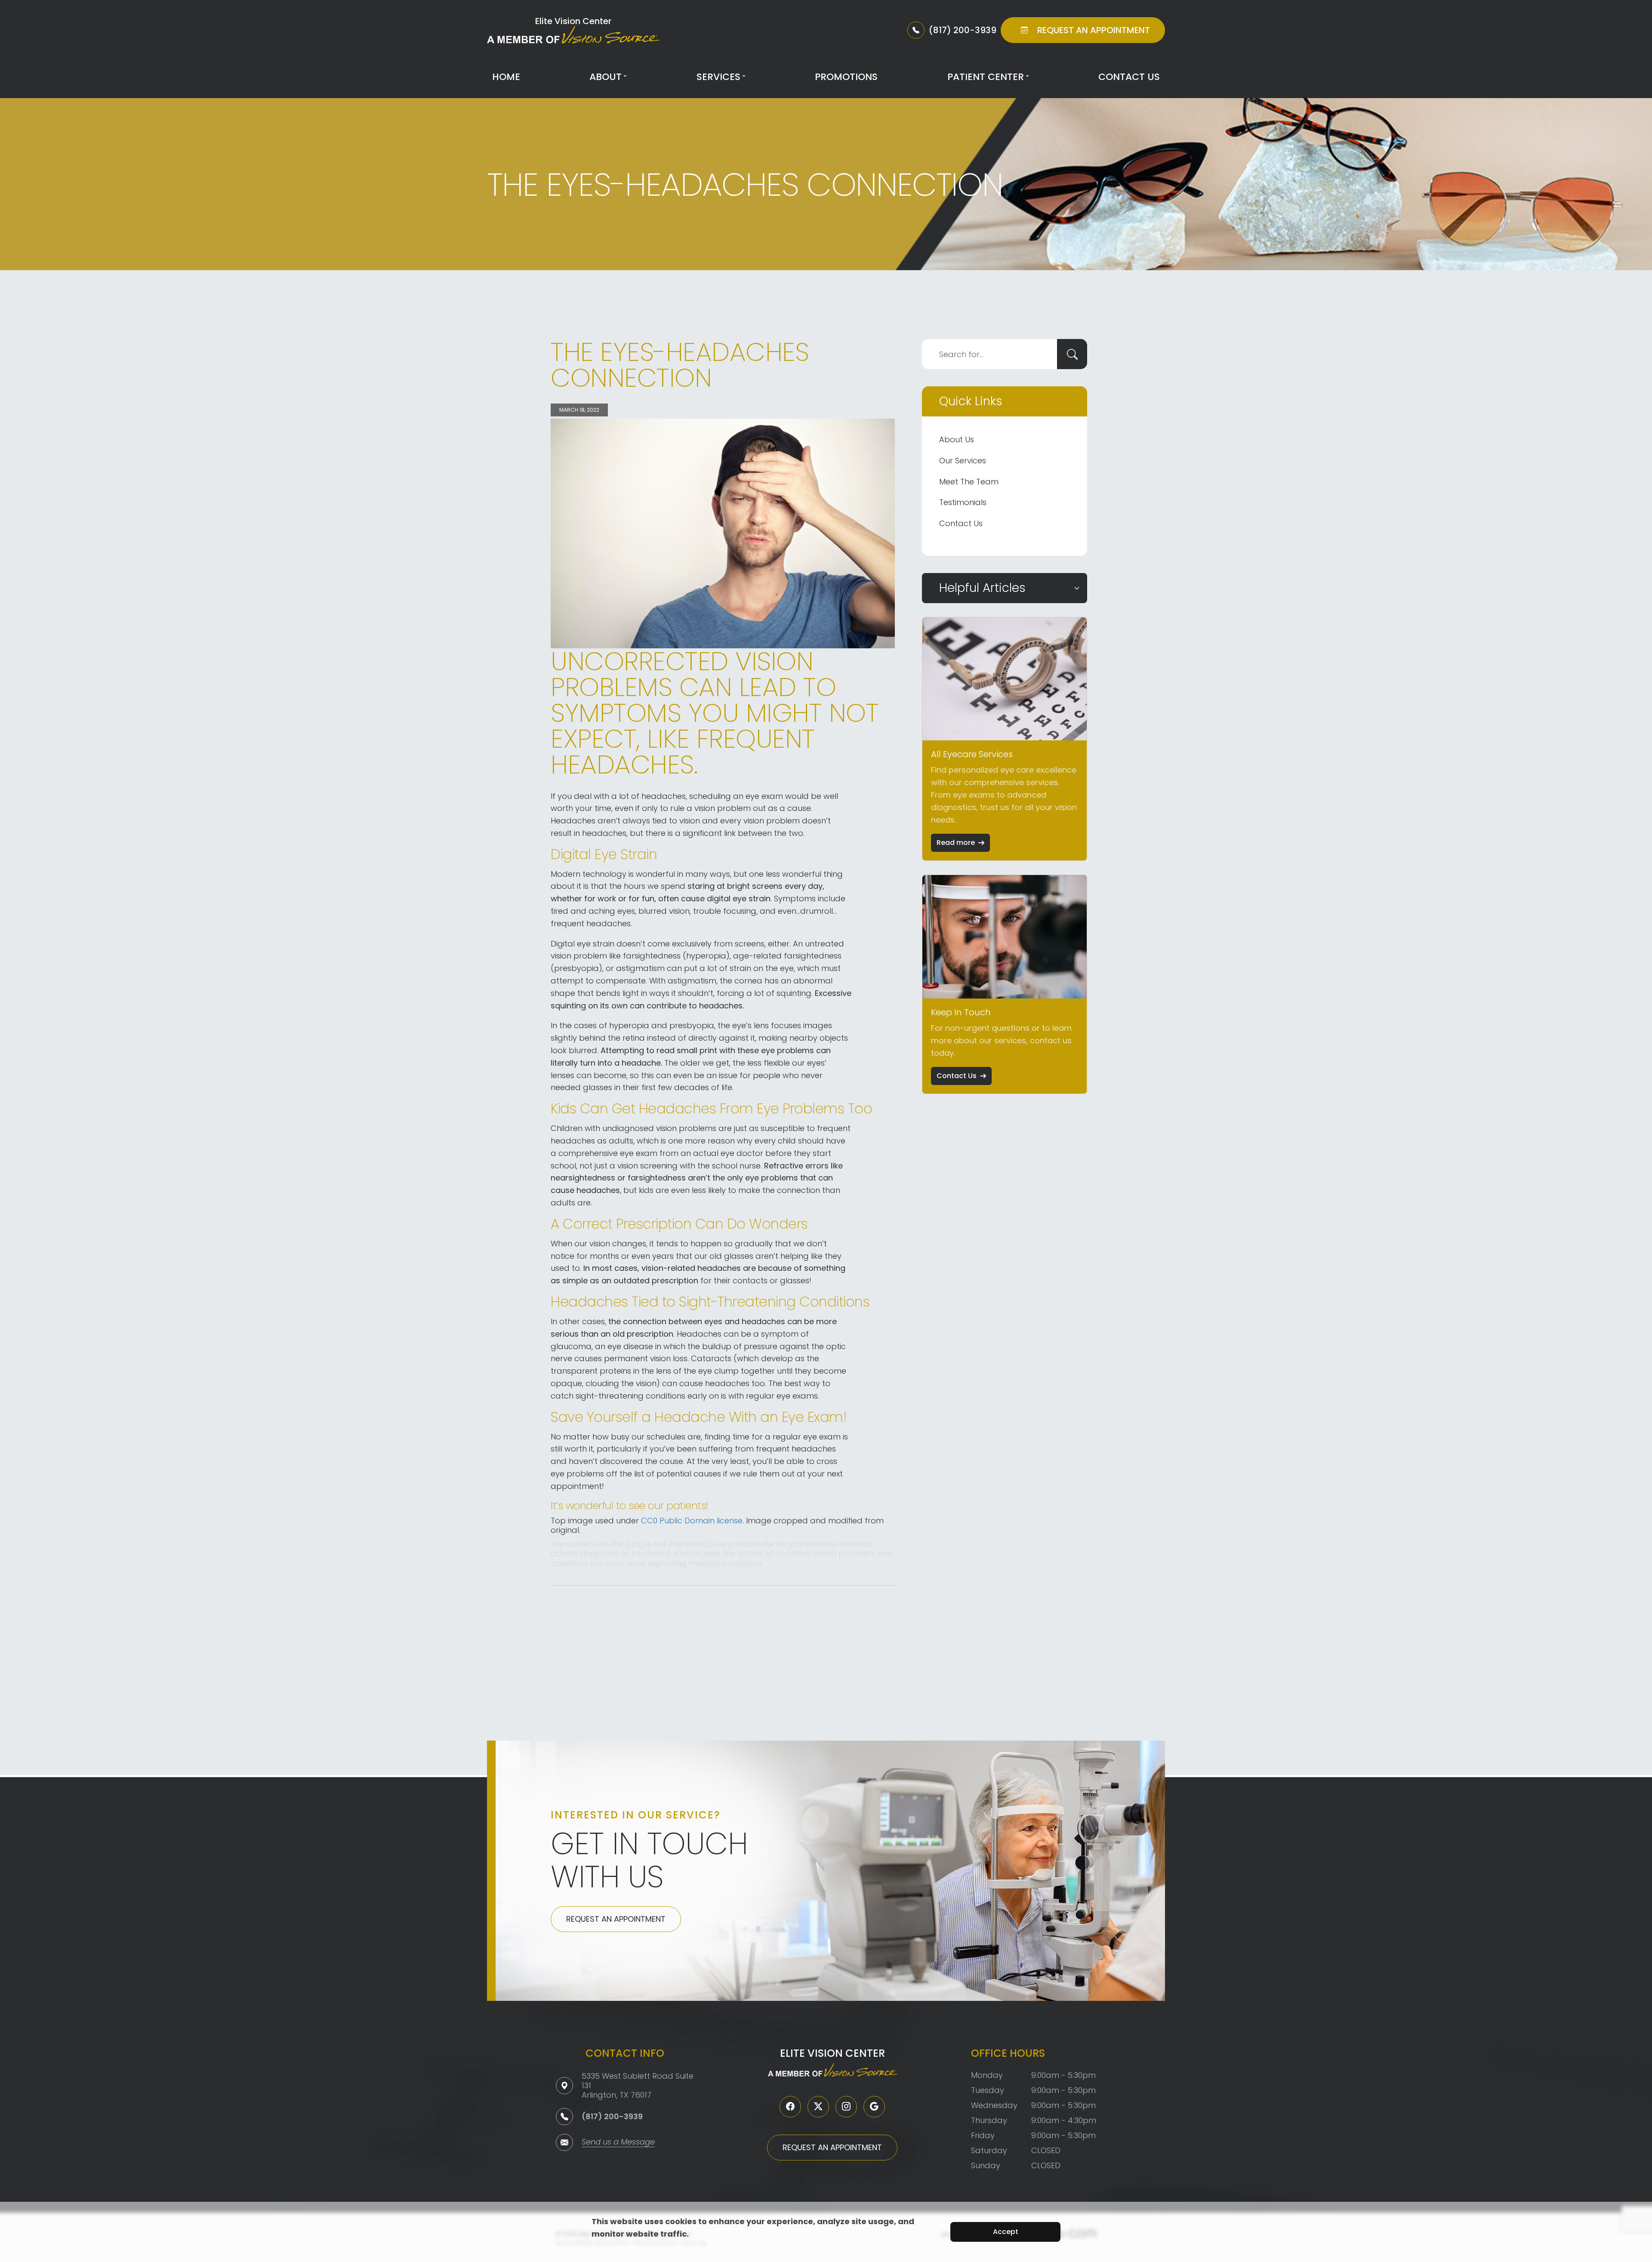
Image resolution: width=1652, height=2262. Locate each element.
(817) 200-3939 (612, 2116)
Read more (956, 843)
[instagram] (846, 2107)
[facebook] (790, 2107)
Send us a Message (618, 2143)
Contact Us (1129, 77)
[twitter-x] (818, 2107)
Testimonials (963, 502)
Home (506, 77)
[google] (874, 2107)
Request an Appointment (616, 1919)
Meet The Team (969, 482)
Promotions (846, 77)
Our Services (963, 461)
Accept (1006, 2232)
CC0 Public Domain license (692, 1521)
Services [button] (718, 77)
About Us (957, 439)
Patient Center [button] (986, 77)
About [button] (606, 77)
